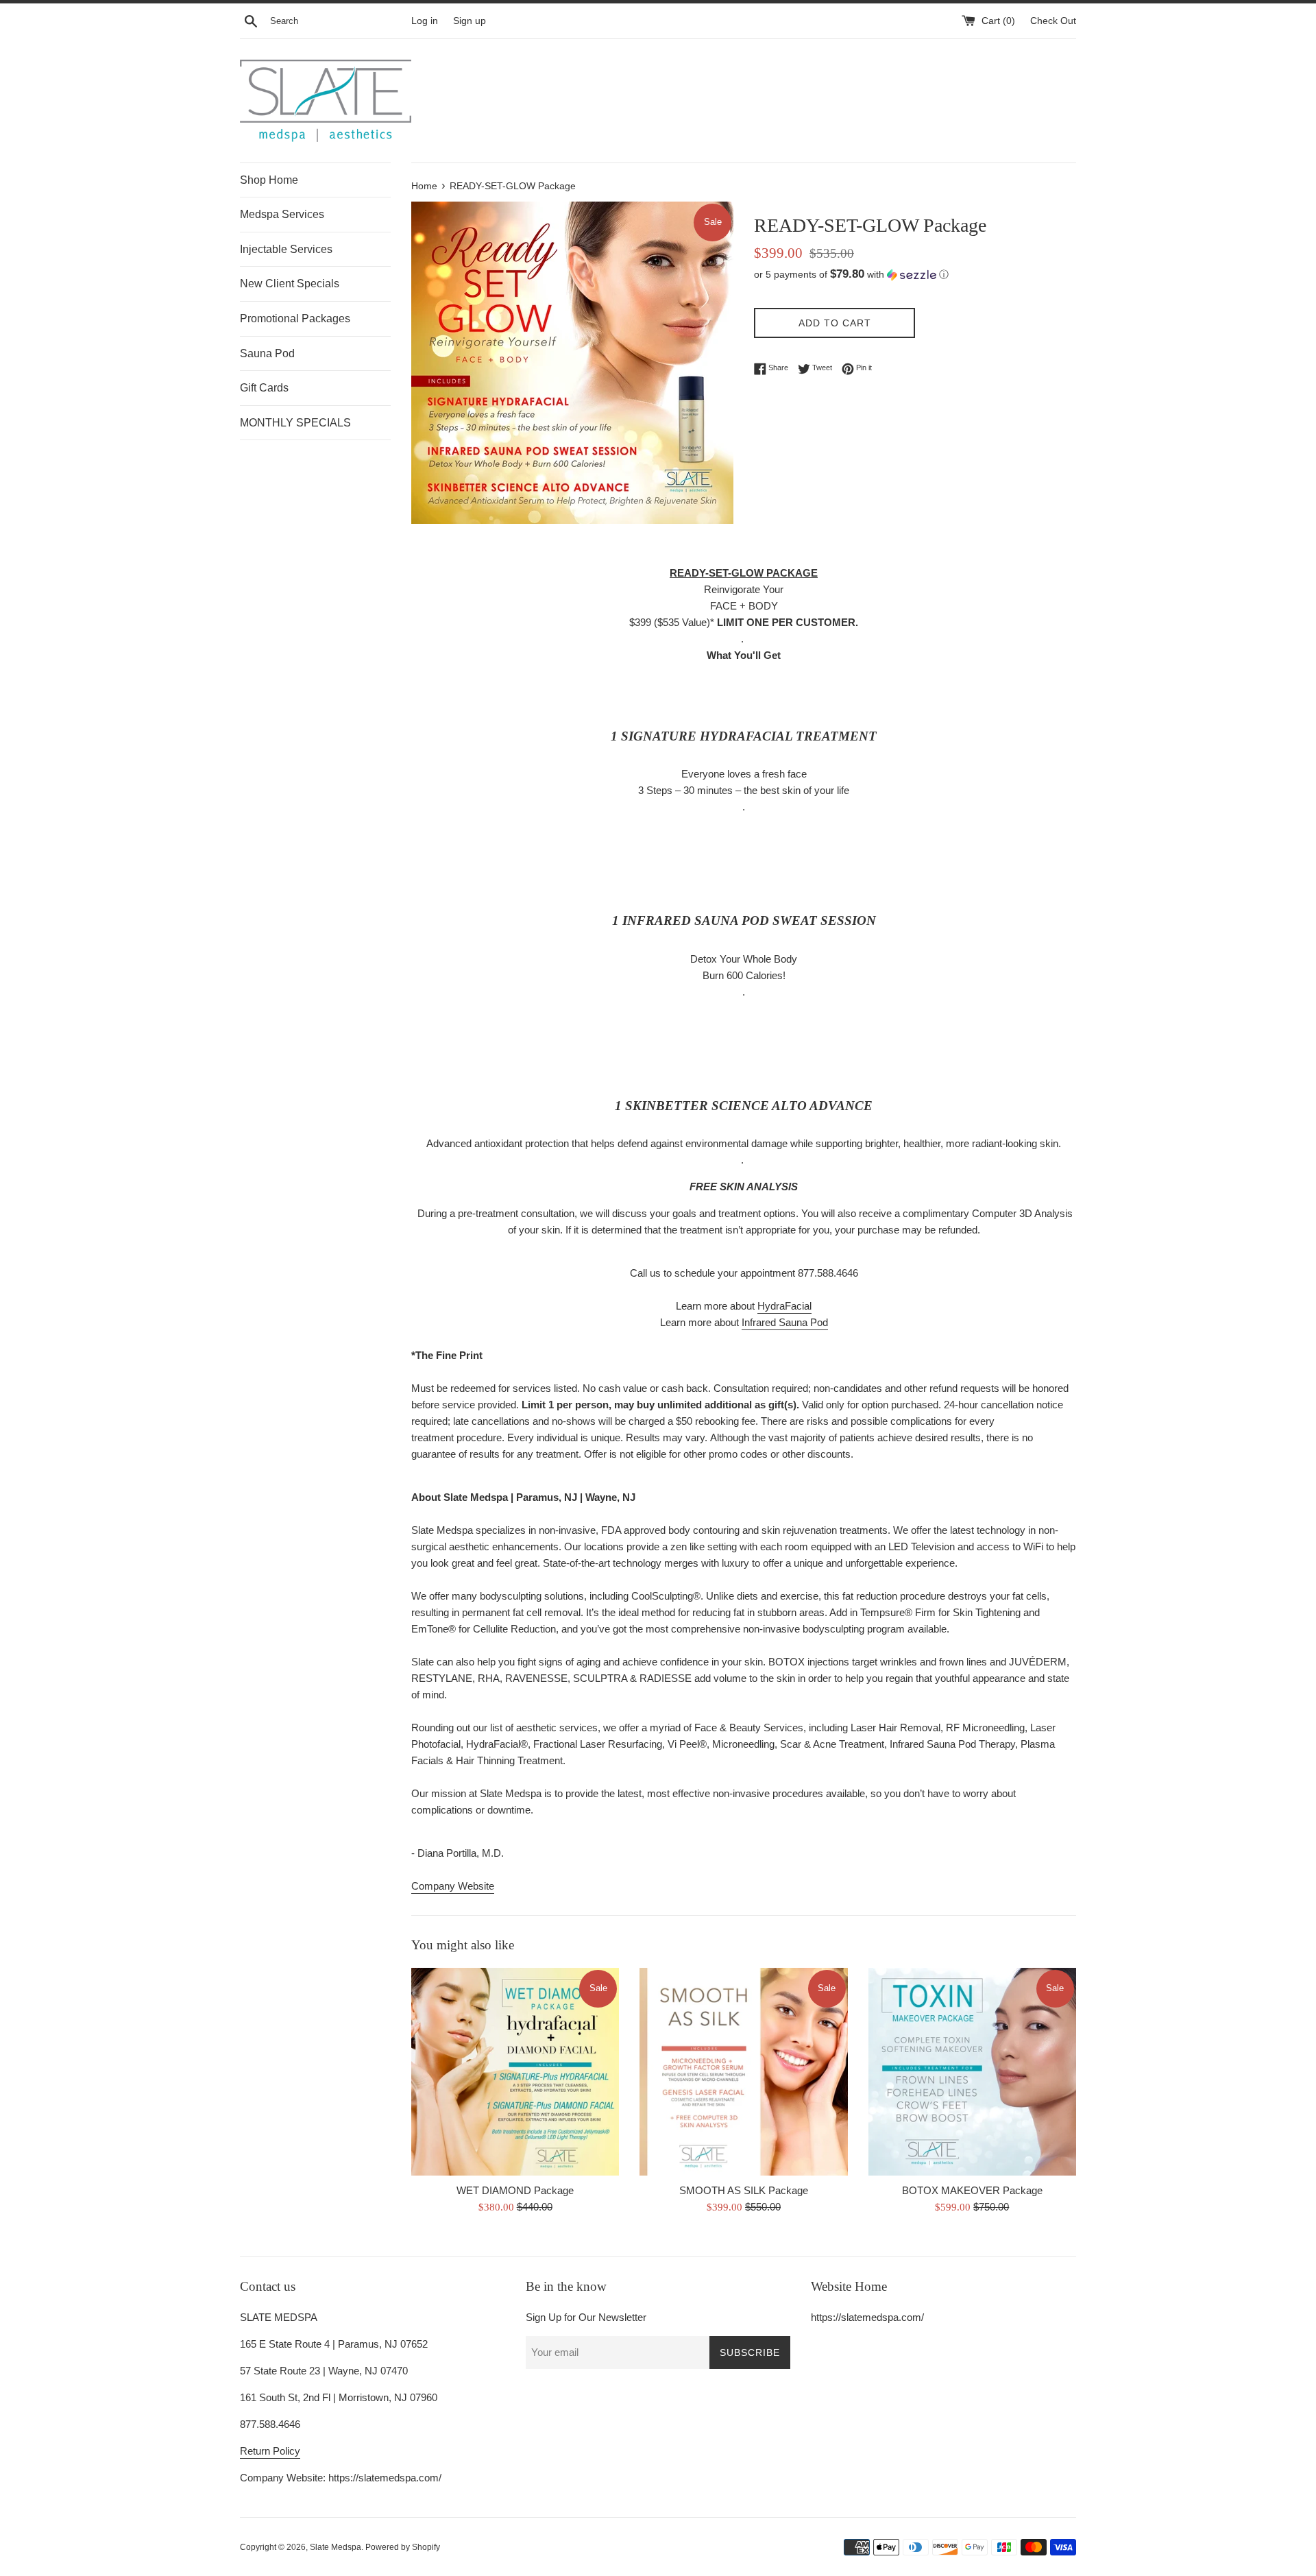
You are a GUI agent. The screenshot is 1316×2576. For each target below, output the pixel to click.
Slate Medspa (336, 2547)
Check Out (1053, 21)
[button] (915, 275)
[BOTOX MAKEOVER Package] (972, 2072)
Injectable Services (286, 249)
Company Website (453, 1886)
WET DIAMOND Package (515, 2190)
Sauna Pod (267, 353)
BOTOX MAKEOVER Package (972, 2190)
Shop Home (269, 180)
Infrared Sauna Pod (785, 1322)
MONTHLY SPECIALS (295, 423)
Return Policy (270, 2451)
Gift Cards (264, 388)
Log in (425, 21)
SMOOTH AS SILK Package (744, 2190)
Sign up (470, 21)
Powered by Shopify (403, 2547)
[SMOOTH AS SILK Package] (743, 2072)
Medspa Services (282, 214)
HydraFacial (784, 1306)
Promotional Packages (295, 318)
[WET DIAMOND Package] (515, 2072)
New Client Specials (290, 284)
